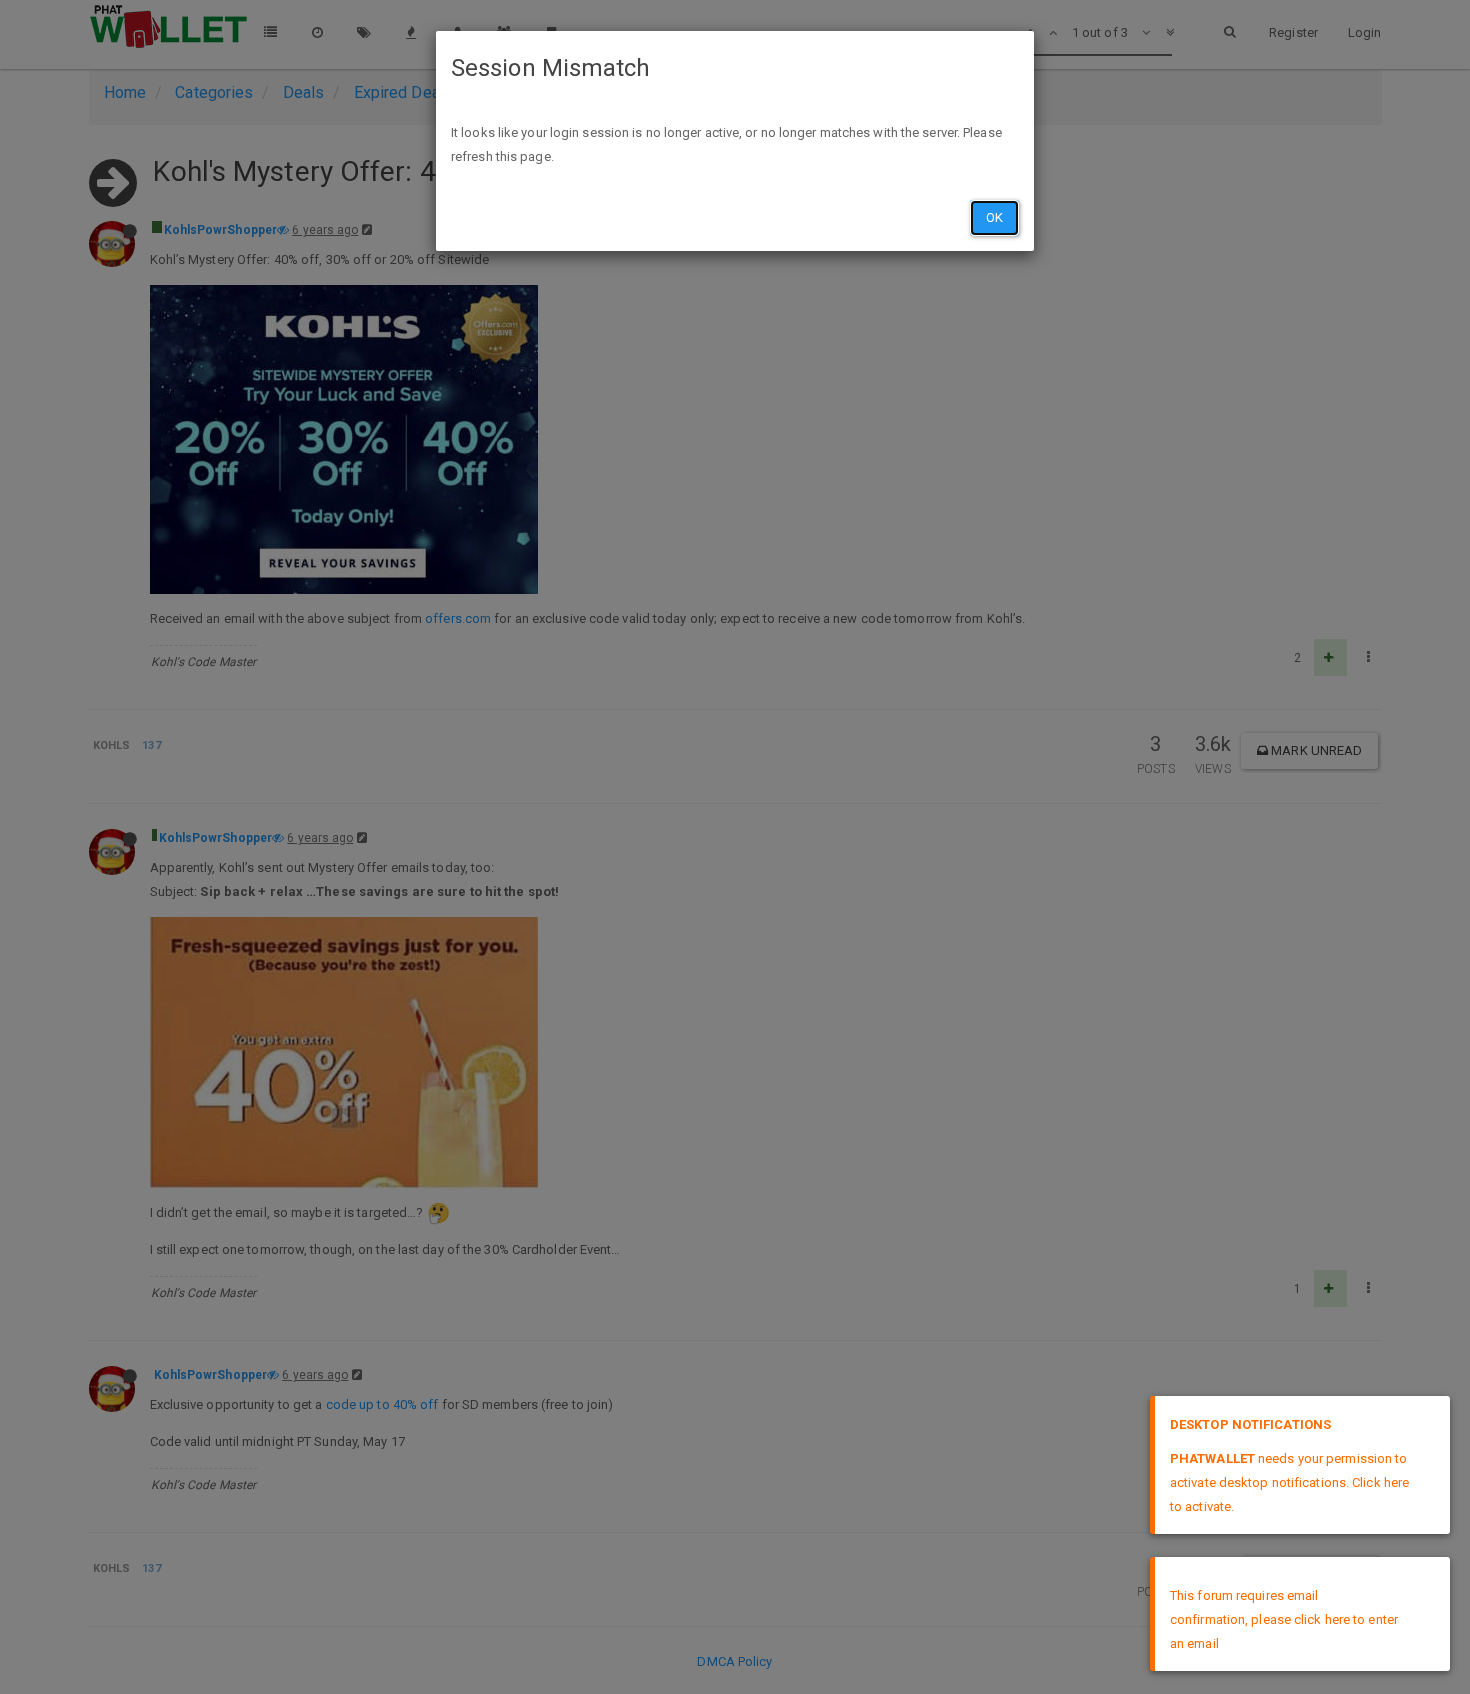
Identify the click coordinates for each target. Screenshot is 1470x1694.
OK (994, 217)
